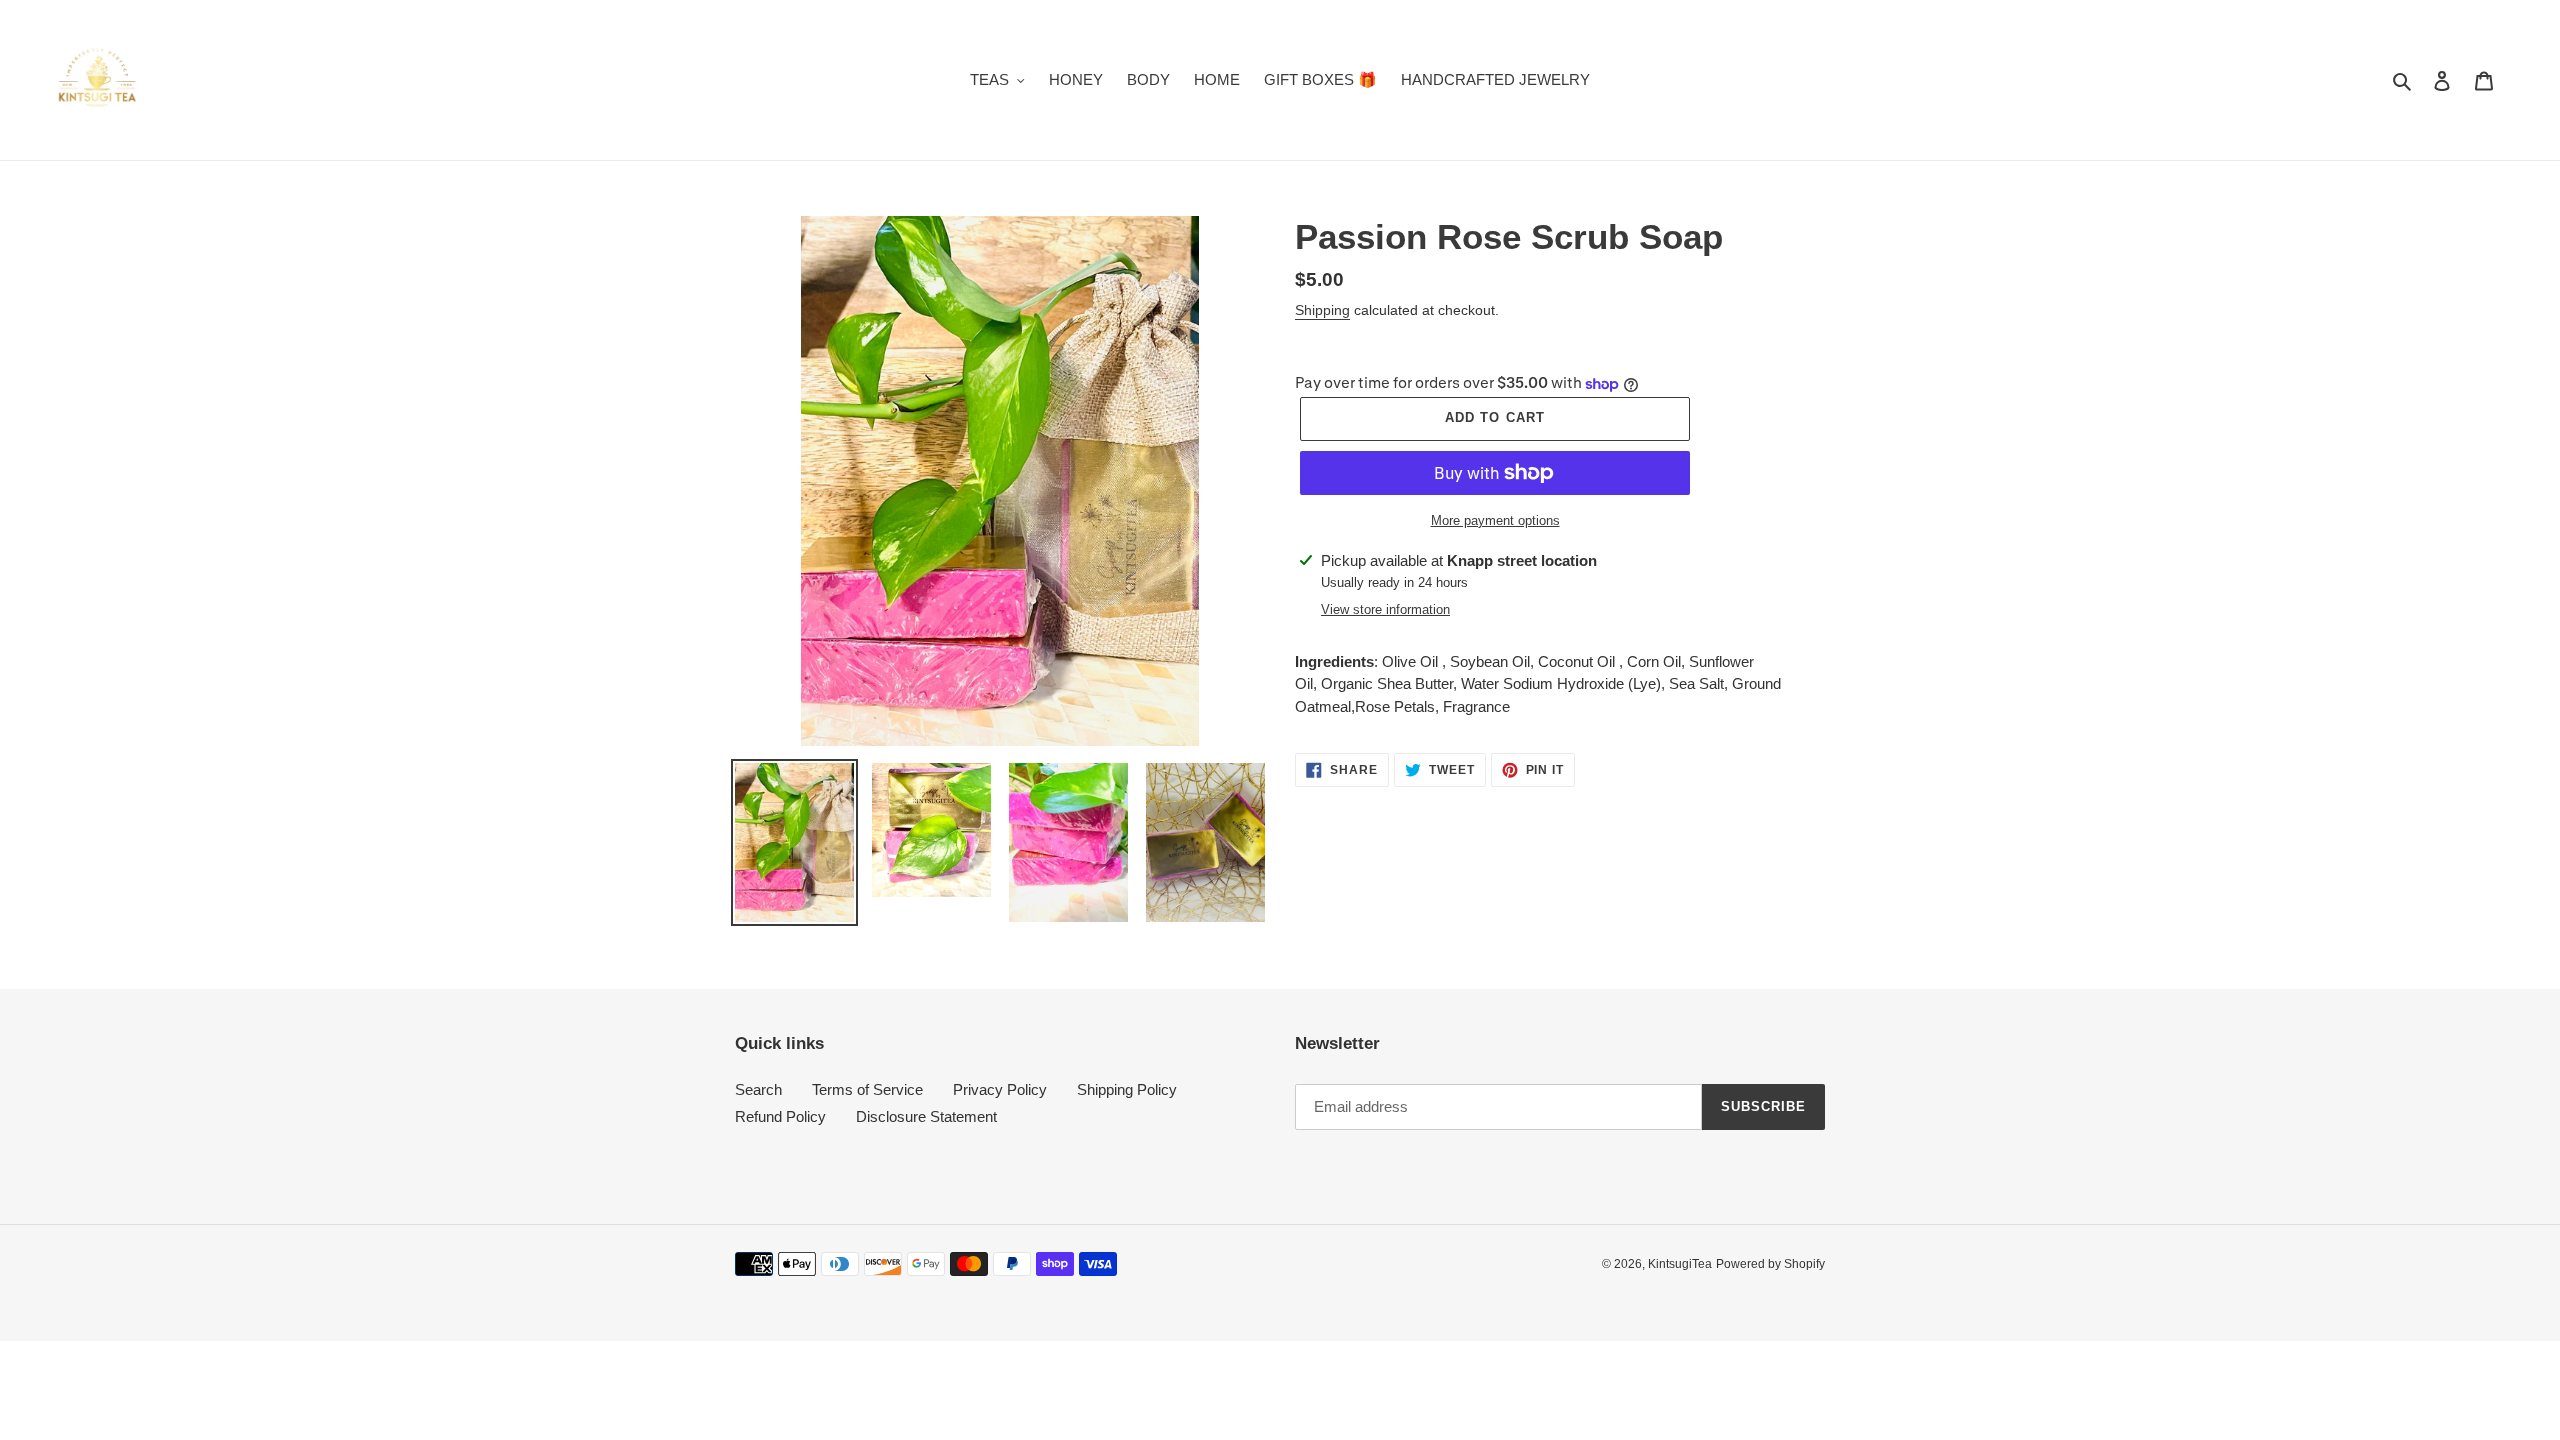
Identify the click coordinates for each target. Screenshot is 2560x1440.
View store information (1385, 609)
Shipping (1322, 310)
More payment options (1495, 520)
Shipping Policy (1127, 1089)
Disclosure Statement (926, 1116)
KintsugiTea (1680, 1264)
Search (758, 1089)
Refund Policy (780, 1116)
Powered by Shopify (1770, 1264)
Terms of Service (867, 1089)
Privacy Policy (1000, 1089)
